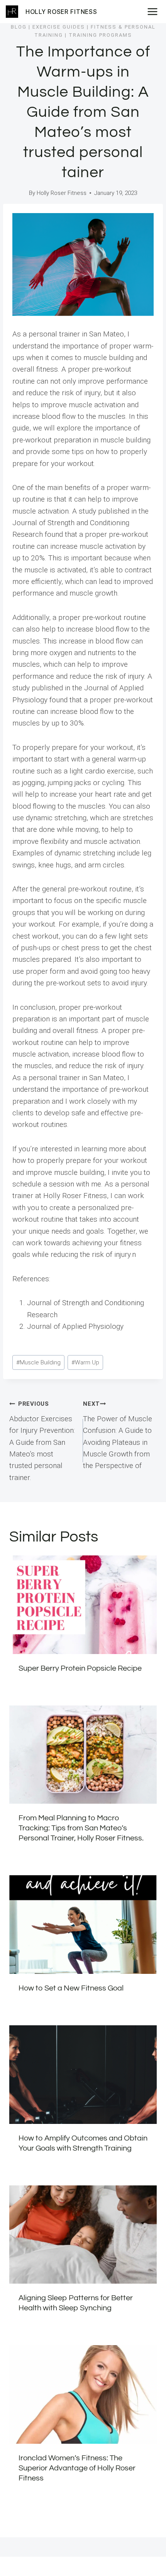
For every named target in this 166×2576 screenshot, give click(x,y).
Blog (19, 27)
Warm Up (85, 1362)
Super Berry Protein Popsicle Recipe (80, 1668)
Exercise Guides (59, 27)
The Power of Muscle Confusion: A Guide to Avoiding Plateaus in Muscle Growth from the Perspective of (118, 1435)
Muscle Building (38, 1362)
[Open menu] (155, 11)
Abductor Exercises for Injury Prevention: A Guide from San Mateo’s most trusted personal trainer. (42, 1441)
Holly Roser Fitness (62, 193)
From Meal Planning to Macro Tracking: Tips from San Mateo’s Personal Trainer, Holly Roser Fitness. (81, 1828)
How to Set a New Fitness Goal (71, 1988)
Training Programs (100, 35)
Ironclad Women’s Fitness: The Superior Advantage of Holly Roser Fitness (77, 2468)
